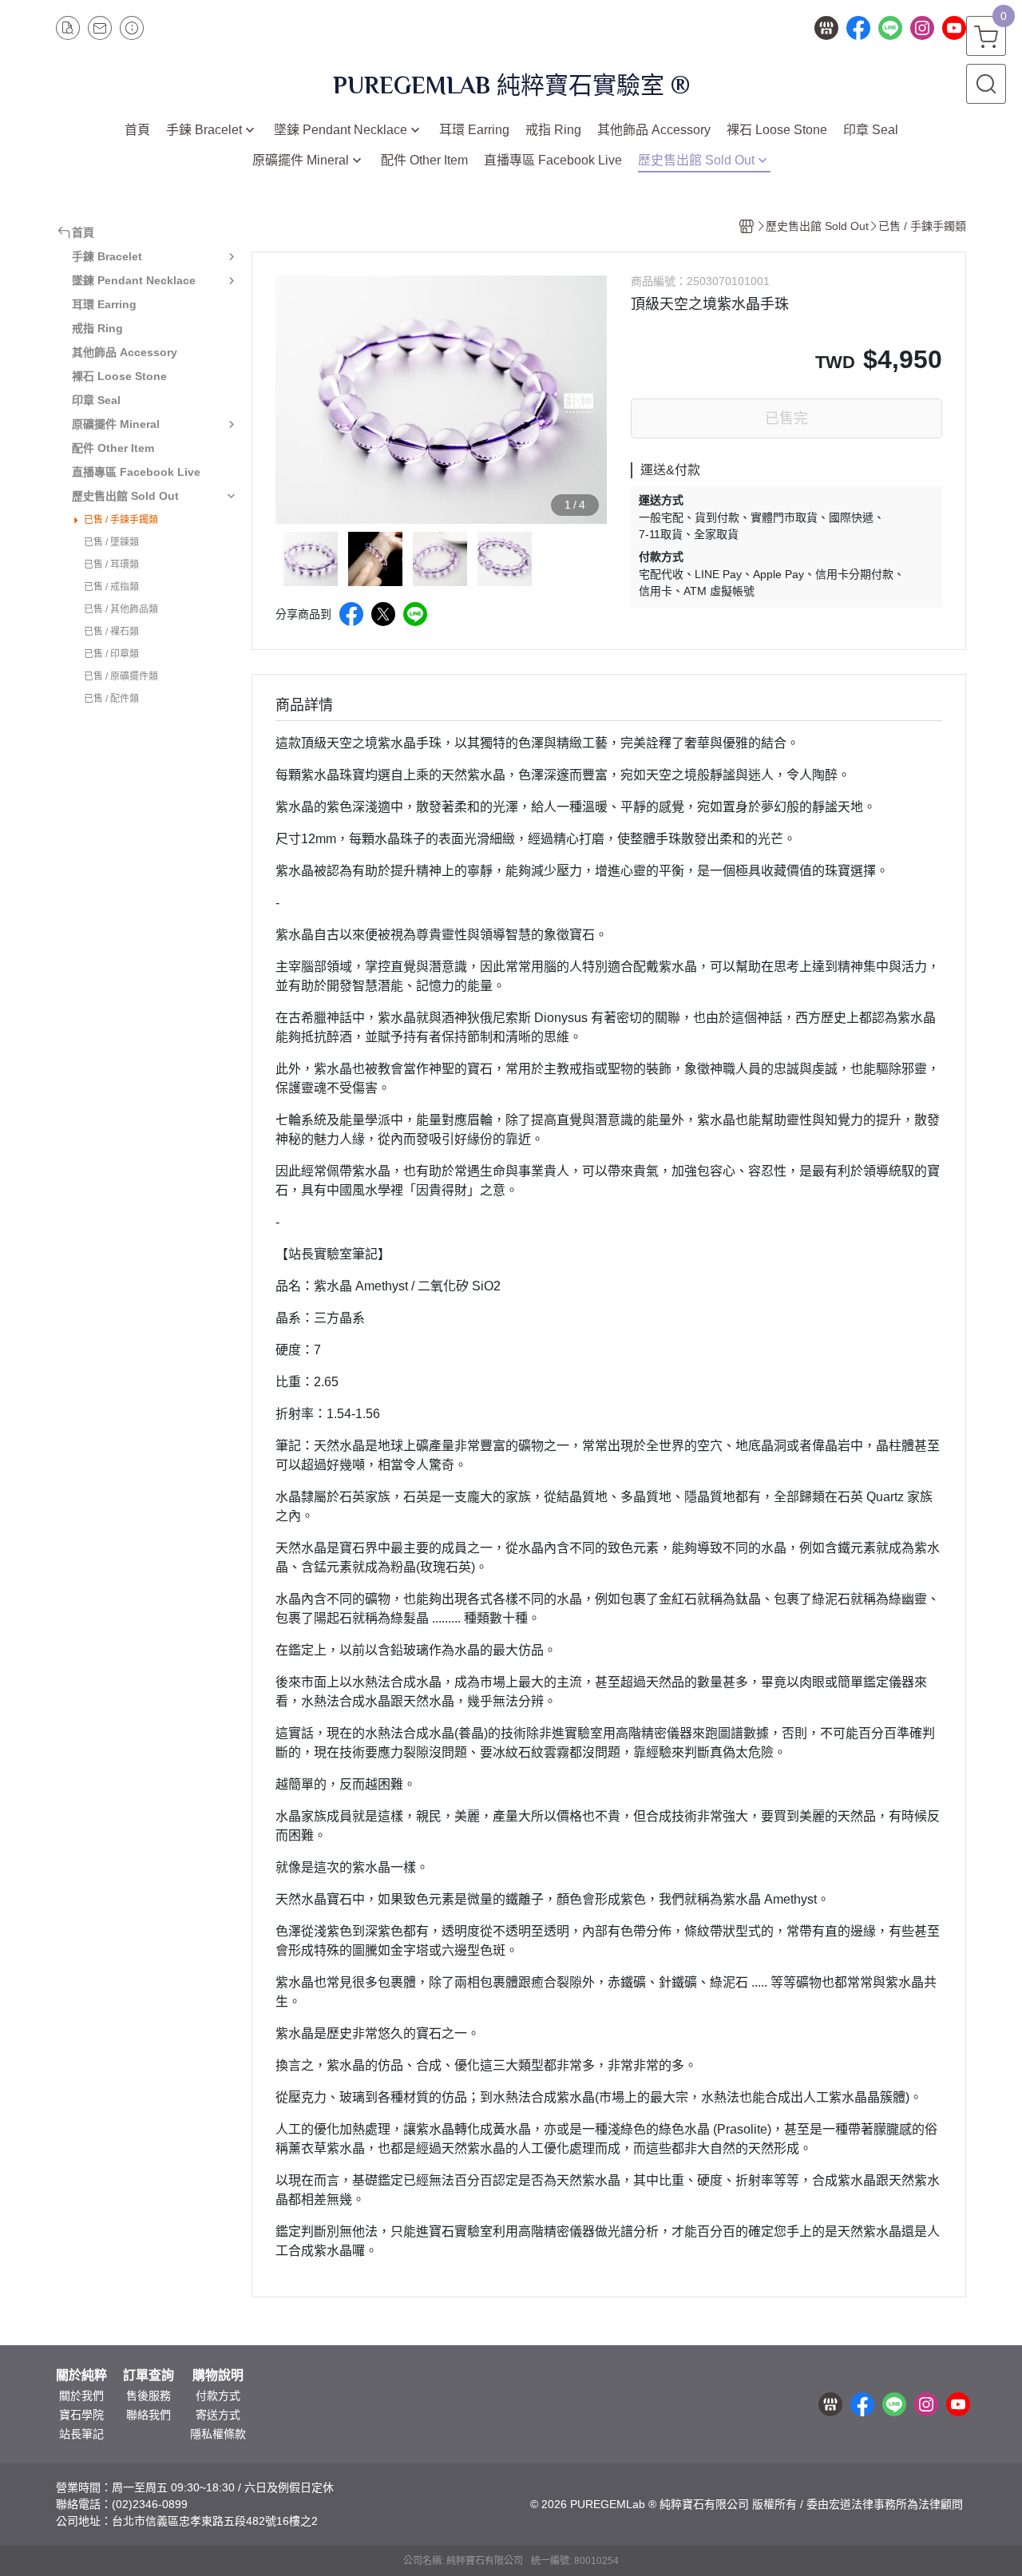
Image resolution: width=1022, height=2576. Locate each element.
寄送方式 (218, 2415)
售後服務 (149, 2396)
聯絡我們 (149, 2415)
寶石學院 (81, 2415)
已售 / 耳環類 (111, 565)
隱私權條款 (218, 2434)
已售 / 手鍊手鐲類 (121, 520)
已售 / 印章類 (111, 654)
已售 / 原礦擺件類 (121, 676)
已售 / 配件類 (111, 699)
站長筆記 (81, 2434)
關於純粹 (81, 2376)
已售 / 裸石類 (111, 632)
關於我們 (81, 2396)
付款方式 (218, 2396)
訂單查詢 (149, 2376)
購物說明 (218, 2376)
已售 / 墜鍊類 (111, 542)
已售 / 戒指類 (111, 587)
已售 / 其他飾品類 (121, 609)
